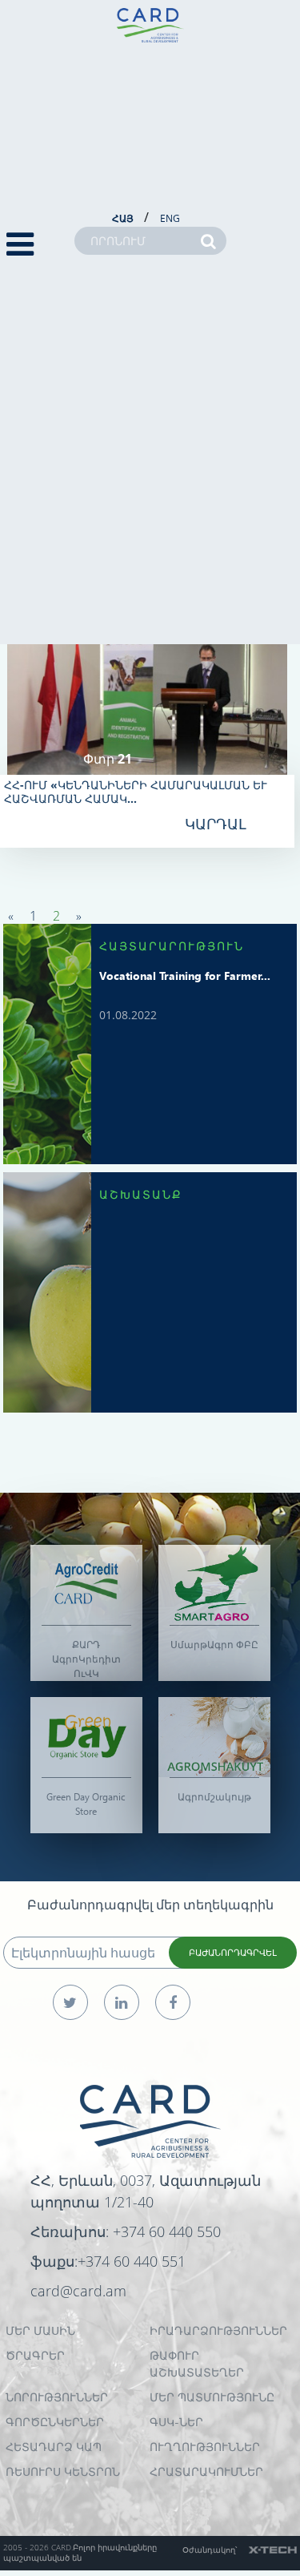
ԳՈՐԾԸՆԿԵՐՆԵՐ (55, 2422)
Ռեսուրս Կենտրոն (63, 2471)
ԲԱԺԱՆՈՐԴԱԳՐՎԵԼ (233, 1952)
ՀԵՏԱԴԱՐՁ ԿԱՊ (54, 2447)
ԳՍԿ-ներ (176, 2422)
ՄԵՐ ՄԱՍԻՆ (40, 2330)
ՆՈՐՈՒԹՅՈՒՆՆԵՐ (57, 2397)
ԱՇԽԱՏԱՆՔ (141, 1194)
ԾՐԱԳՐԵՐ (35, 2355)
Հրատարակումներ (206, 2471)
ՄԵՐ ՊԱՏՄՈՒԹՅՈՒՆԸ (212, 2397)
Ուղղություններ (205, 2447)
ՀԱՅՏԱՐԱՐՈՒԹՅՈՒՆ (172, 946)
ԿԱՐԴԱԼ (216, 824)
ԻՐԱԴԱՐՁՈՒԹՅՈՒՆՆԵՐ (218, 2330)
